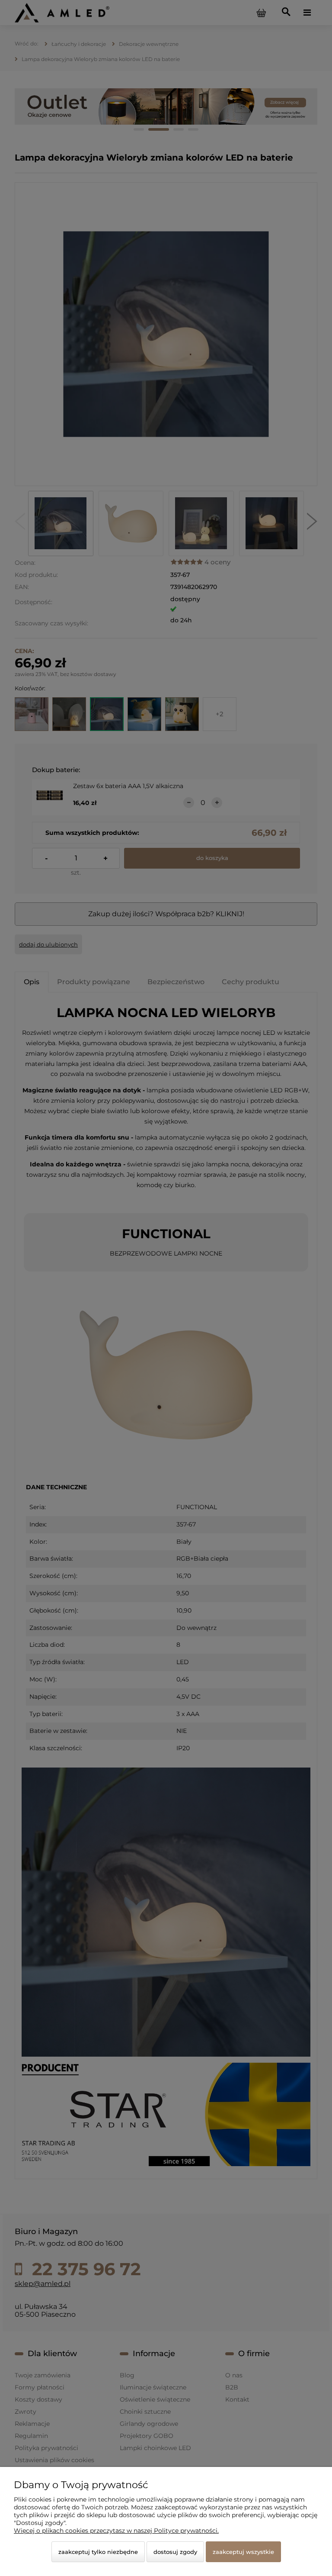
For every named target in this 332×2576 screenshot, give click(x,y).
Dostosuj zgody (175, 2552)
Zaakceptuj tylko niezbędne (98, 2552)
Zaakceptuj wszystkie (243, 2552)
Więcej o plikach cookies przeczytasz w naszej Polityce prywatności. (116, 2531)
